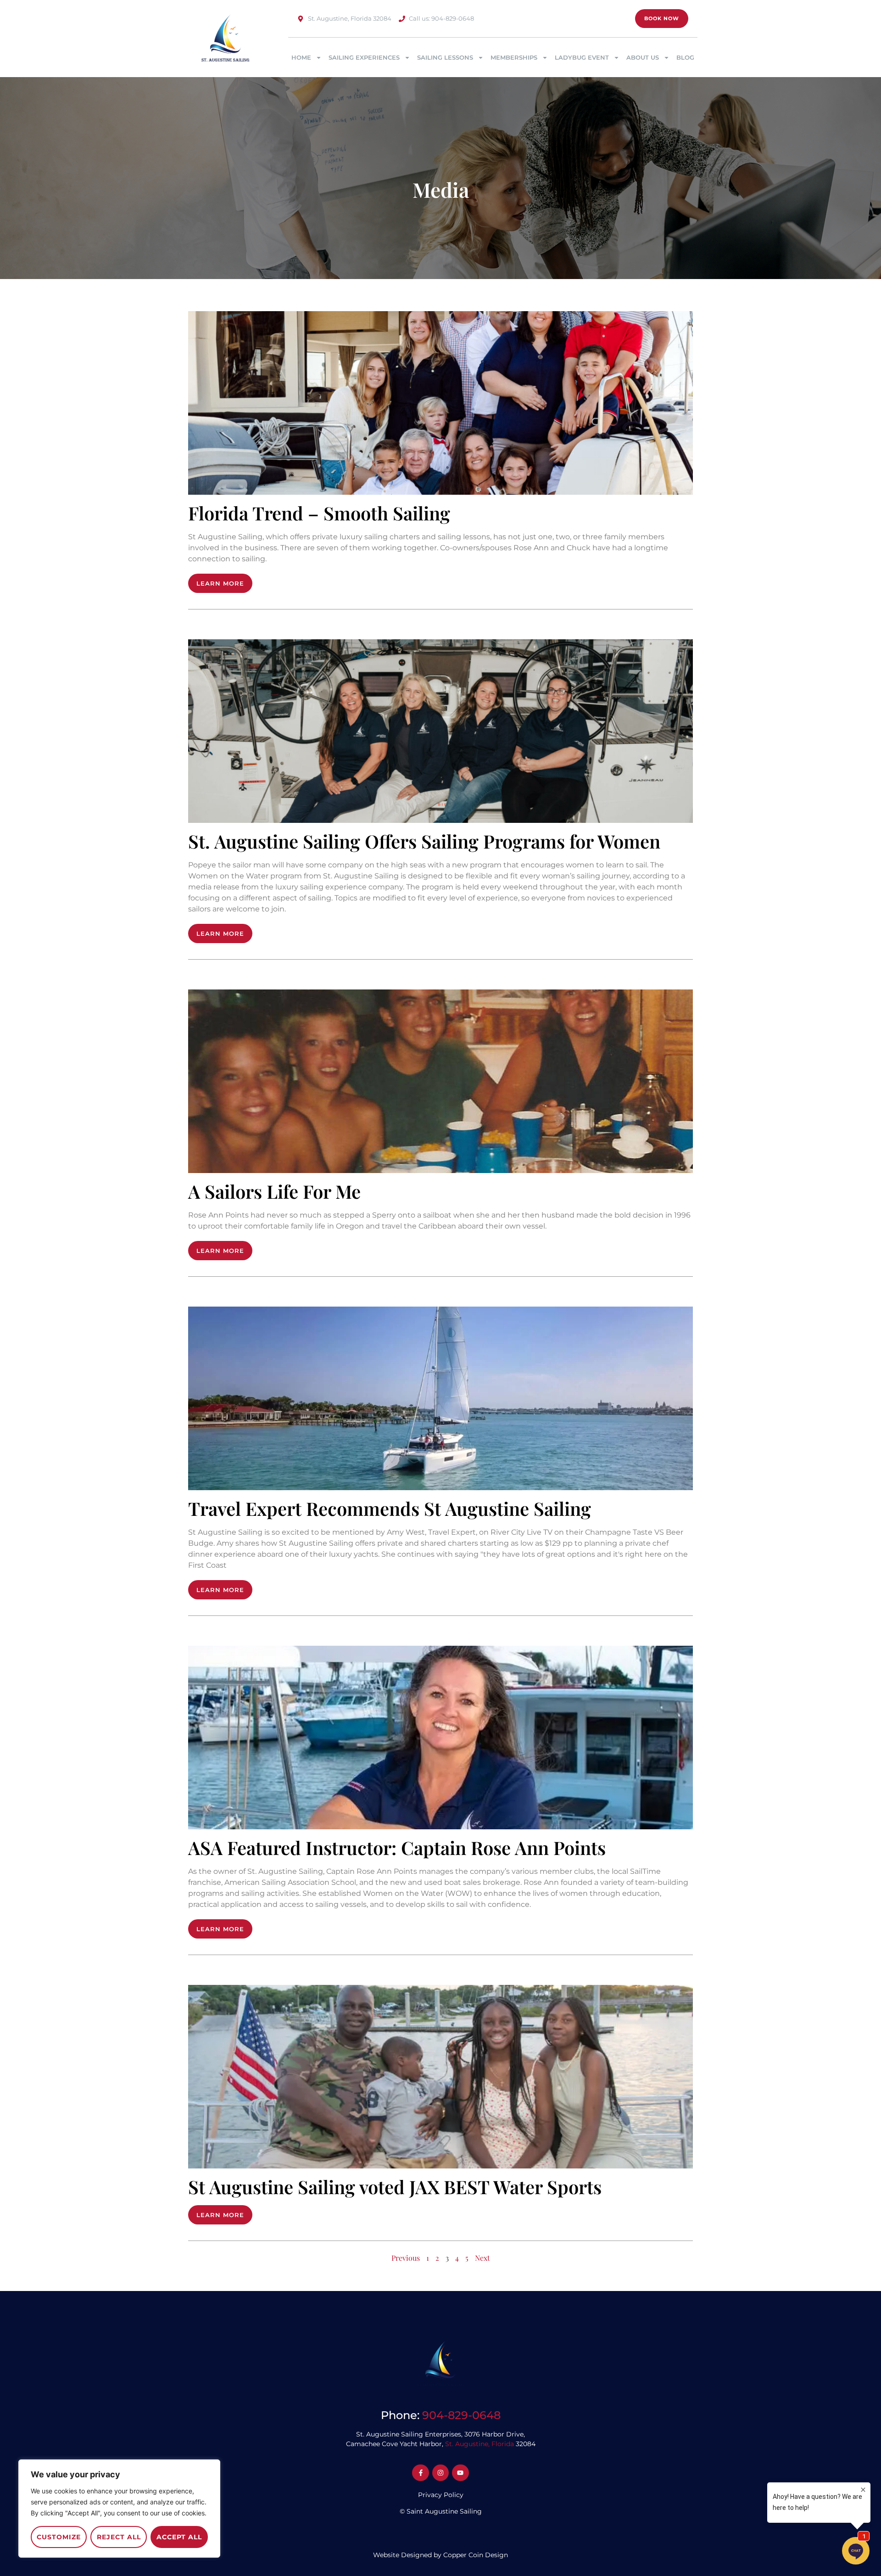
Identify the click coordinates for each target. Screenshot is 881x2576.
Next (482, 2258)
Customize (59, 2537)
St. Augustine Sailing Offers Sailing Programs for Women (424, 841)
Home (301, 57)
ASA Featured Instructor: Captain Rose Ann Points (397, 1847)
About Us (643, 57)
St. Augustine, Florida (480, 2444)
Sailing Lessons (445, 57)
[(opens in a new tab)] (440, 1738)
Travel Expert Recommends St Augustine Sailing (390, 1508)
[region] (119, 2509)
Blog (685, 57)
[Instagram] (440, 2473)
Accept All (179, 2537)
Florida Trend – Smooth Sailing (319, 513)
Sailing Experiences (364, 57)
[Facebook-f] (420, 2473)
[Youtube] (460, 2473)
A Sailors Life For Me (274, 1191)
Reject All (119, 2537)
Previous (406, 2258)
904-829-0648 (461, 2415)
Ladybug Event (582, 57)
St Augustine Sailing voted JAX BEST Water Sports (395, 2187)
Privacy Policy (441, 2495)
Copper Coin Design (476, 2555)
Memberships (514, 57)
